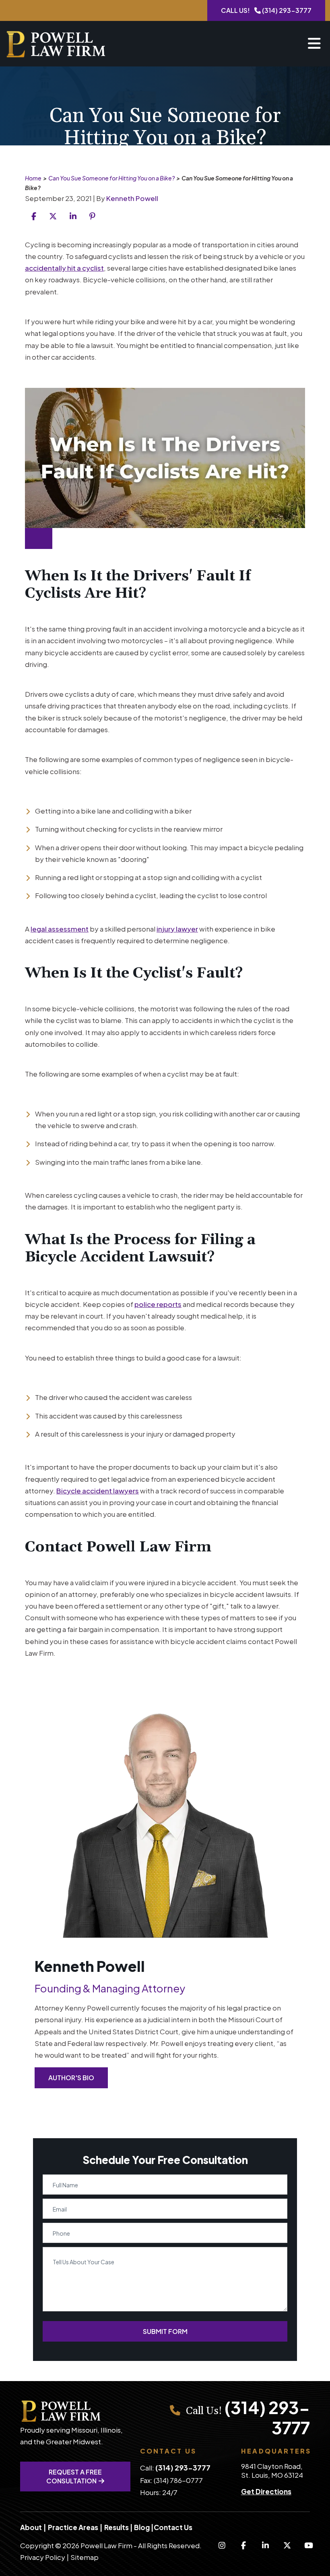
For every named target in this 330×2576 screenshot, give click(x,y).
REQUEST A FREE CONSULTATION (74, 2476)
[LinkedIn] (265, 2545)
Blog (142, 2527)
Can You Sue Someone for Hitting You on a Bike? (111, 178)
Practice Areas (73, 2527)
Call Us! (266, 10)
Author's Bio (71, 2078)
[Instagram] (222, 2545)
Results (117, 2527)
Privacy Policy (43, 2557)
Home (33, 178)
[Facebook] (243, 2545)
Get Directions (266, 2491)
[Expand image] (39, 538)
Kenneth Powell (132, 198)
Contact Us (173, 2527)
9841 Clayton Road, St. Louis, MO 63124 (272, 2470)
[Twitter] (287, 2545)
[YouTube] (309, 2545)
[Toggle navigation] (314, 44)
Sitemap (85, 2557)
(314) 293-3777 (267, 2417)
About (31, 2527)
